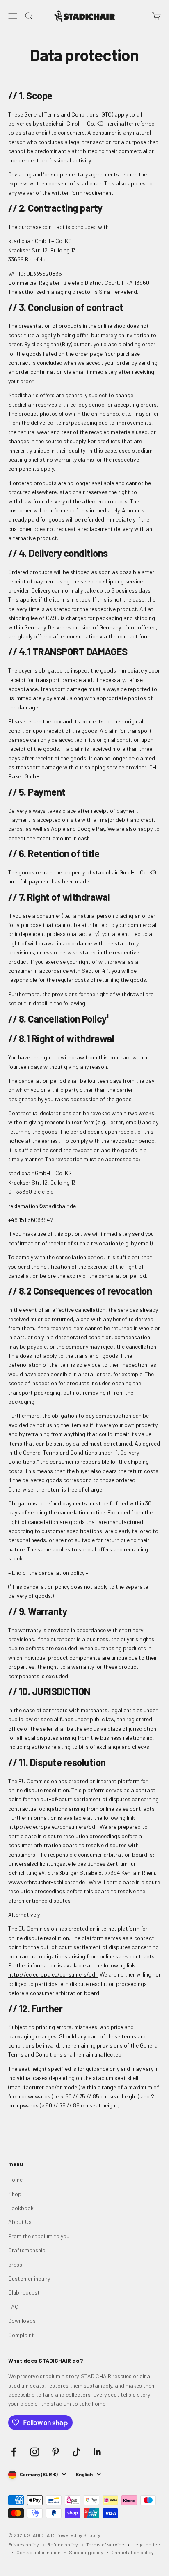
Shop (15, 2194)
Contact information (39, 2552)
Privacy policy (24, 2544)
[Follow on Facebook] (14, 2452)
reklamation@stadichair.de (42, 1206)
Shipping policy (86, 2552)
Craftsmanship (27, 2250)
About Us (20, 2222)
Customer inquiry (29, 2278)
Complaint (21, 2335)
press (15, 2264)
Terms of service (105, 2544)
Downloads (22, 2321)
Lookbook (21, 2208)
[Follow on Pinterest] (56, 2452)
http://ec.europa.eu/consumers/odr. (53, 1827)
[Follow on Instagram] (35, 2452)
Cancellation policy (133, 2552)
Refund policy (63, 2544)
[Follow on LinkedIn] (97, 2452)
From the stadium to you (39, 2236)
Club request (24, 2292)
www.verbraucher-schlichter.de (47, 1882)
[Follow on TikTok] (77, 2452)
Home (15, 2179)
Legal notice (146, 2544)
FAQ (13, 2307)
